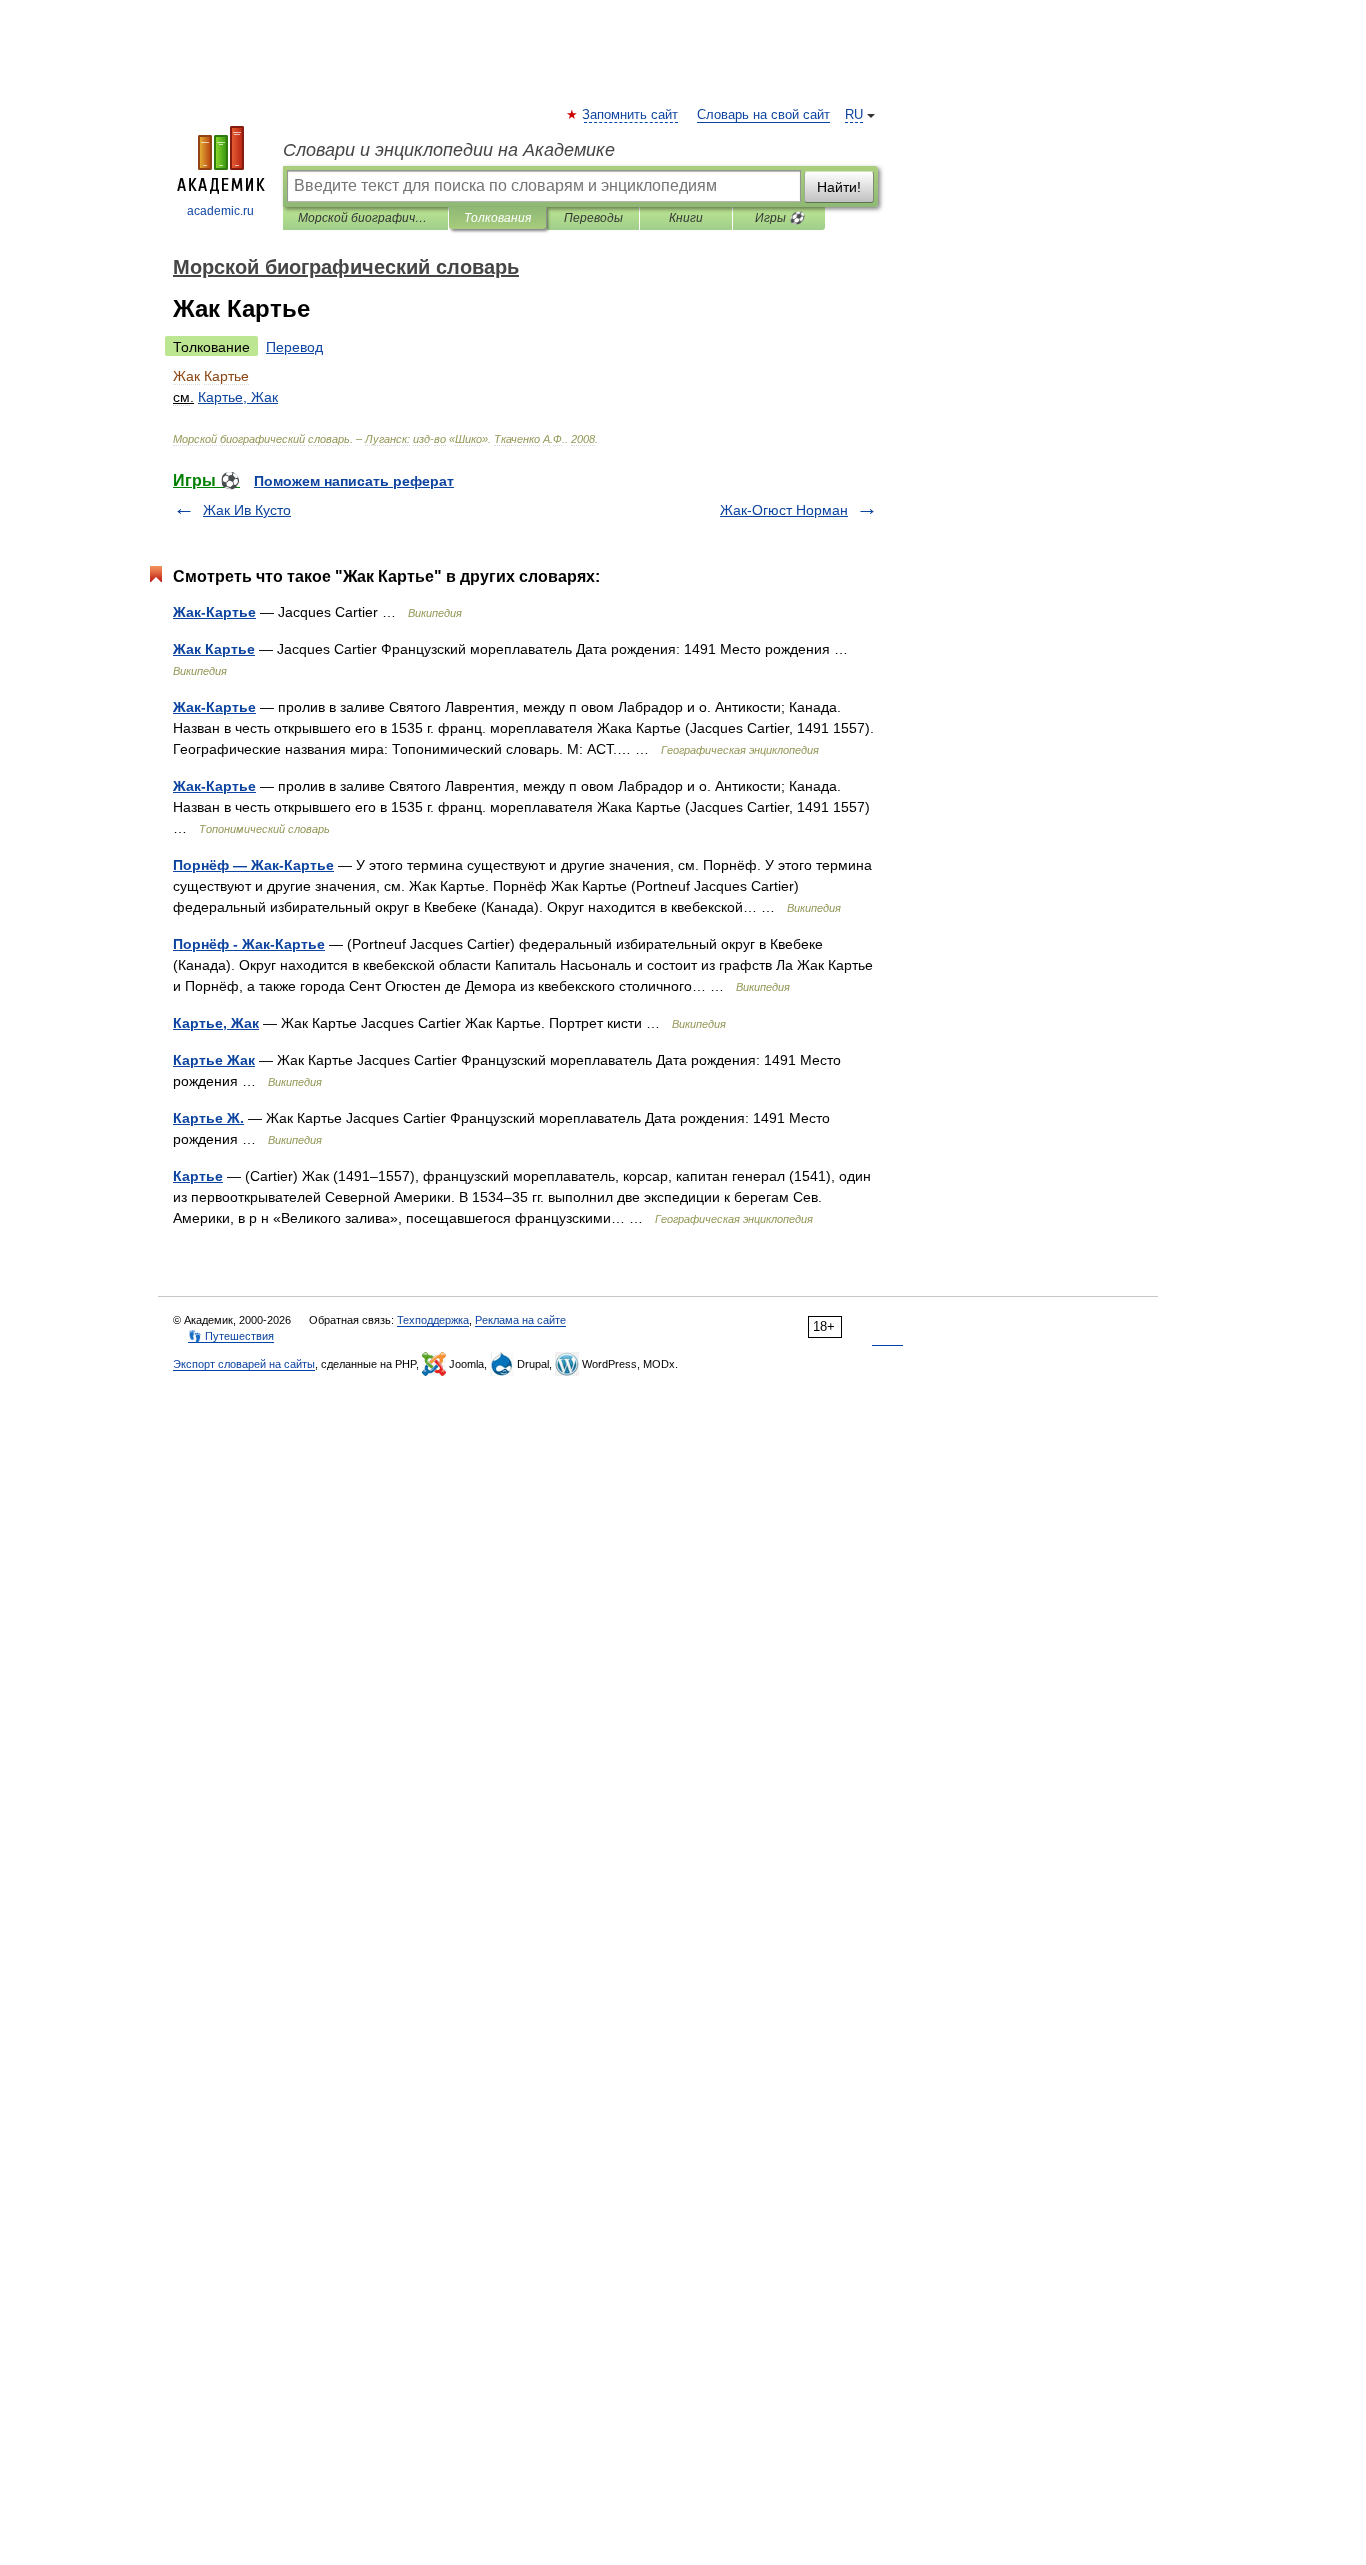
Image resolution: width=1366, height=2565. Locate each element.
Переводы (593, 218)
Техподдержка (433, 1320)
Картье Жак (214, 1060)
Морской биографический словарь (365, 218)
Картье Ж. (208, 1118)
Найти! (839, 187)
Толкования (497, 218)
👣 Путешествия (231, 1336)
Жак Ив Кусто (247, 510)
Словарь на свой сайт (763, 115)
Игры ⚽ (779, 218)
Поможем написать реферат (354, 481)
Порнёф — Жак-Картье (253, 865)
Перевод (294, 347)
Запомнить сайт (631, 115)
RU (854, 115)
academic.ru (220, 211)
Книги (686, 218)
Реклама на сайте (520, 1320)
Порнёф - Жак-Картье (249, 944)
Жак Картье (214, 649)
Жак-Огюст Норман (784, 510)
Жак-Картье (214, 612)
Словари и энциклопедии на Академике (449, 150)
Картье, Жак (216, 1023)
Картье (198, 1176)
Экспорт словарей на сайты (244, 1364)
